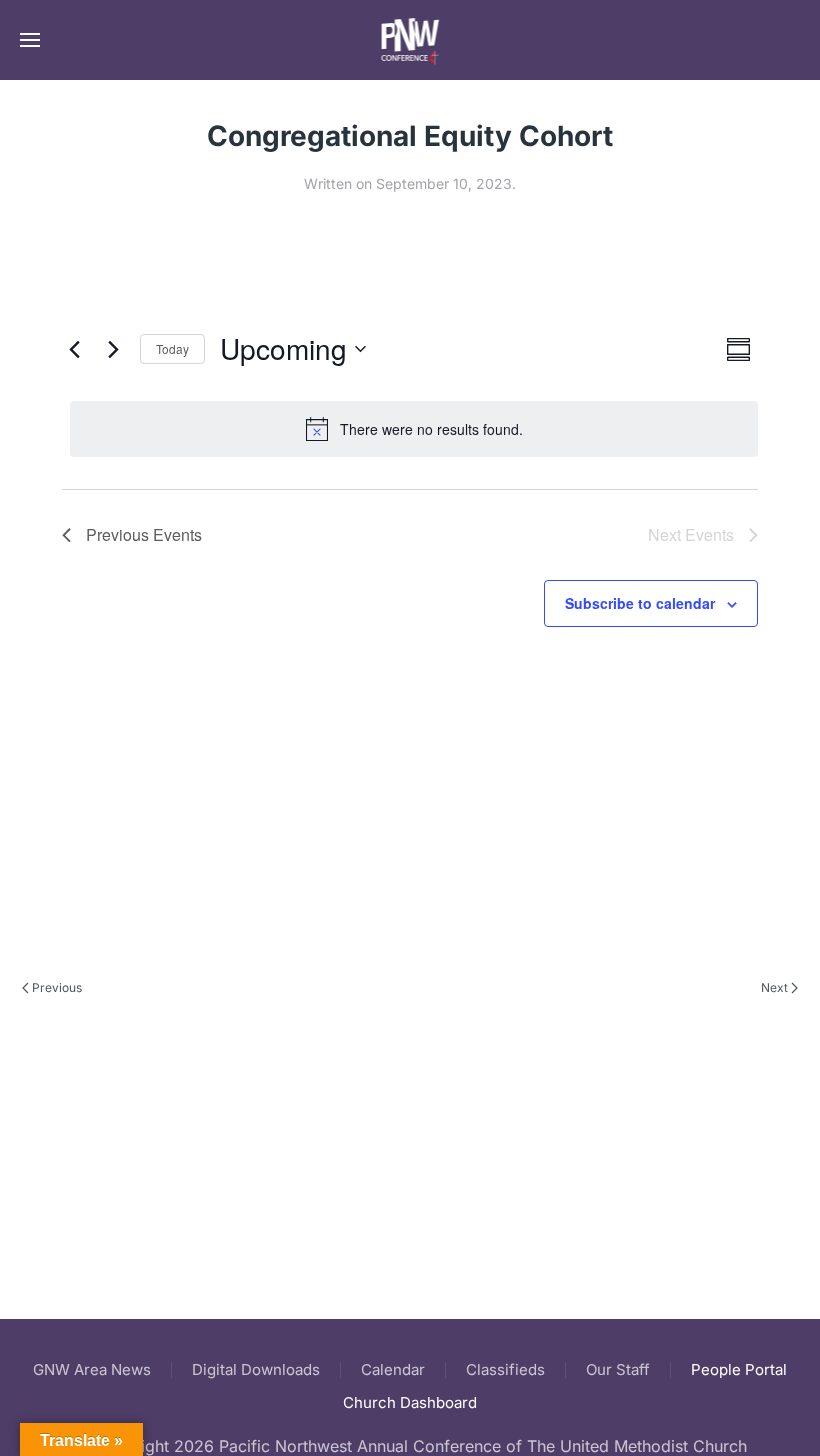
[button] (30, 40)
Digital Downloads (256, 1369)
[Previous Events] (74, 349)
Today (172, 348)
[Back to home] (410, 40)
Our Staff (618, 1369)
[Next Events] (113, 349)
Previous (57, 987)
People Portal (739, 1369)
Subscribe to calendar (640, 603)
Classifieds (505, 1369)
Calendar (393, 1369)
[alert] (414, 429)
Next (774, 987)
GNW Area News (92, 1369)
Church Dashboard (410, 1402)
